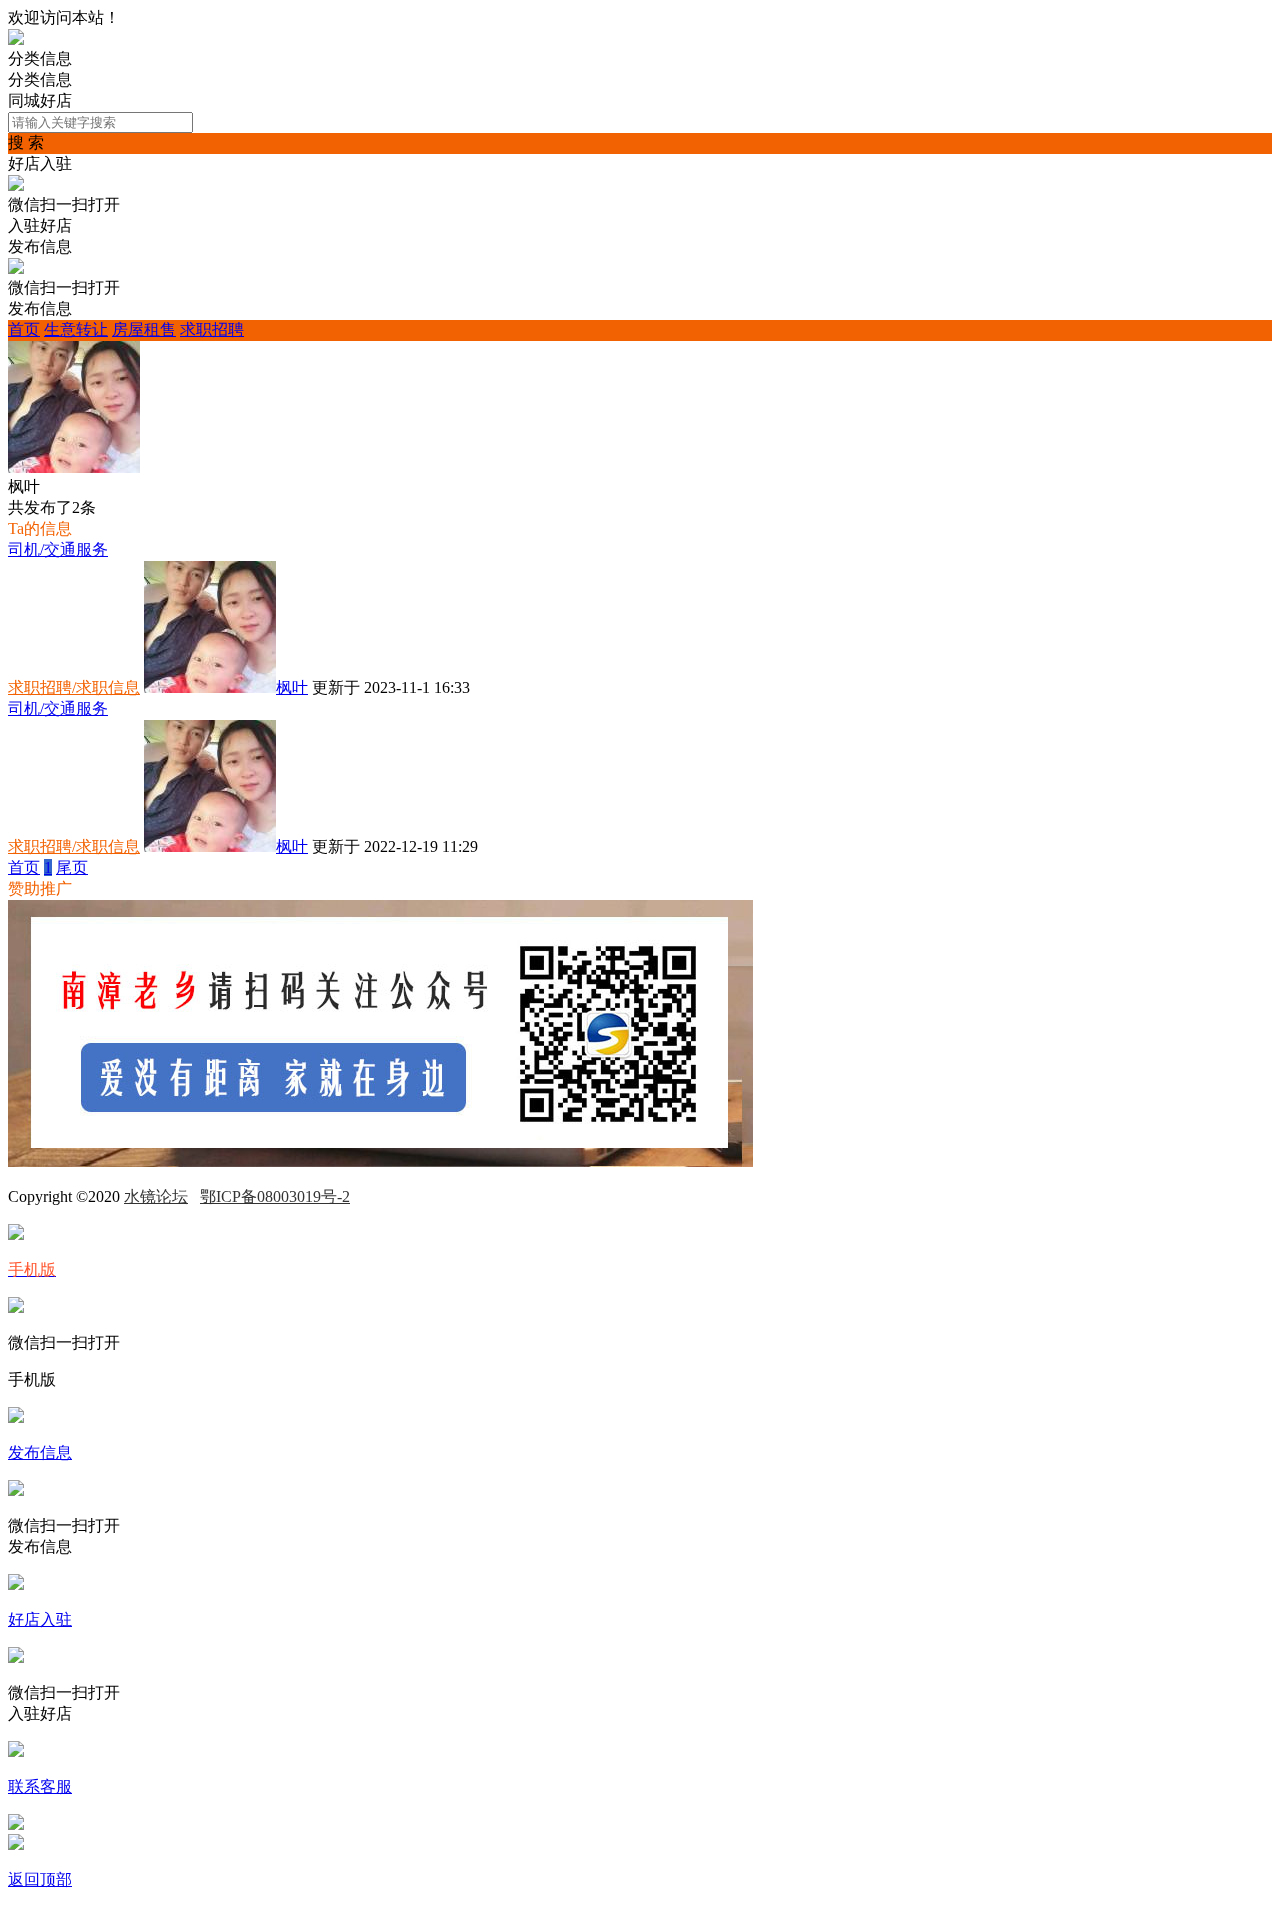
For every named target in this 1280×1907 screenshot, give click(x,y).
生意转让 (76, 329)
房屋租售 (144, 329)
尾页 (72, 867)
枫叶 (292, 687)
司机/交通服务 (58, 549)
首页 (24, 329)
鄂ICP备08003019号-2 (275, 1196)
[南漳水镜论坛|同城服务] (16, 39)
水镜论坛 (156, 1196)
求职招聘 (212, 329)
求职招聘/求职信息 (74, 687)
